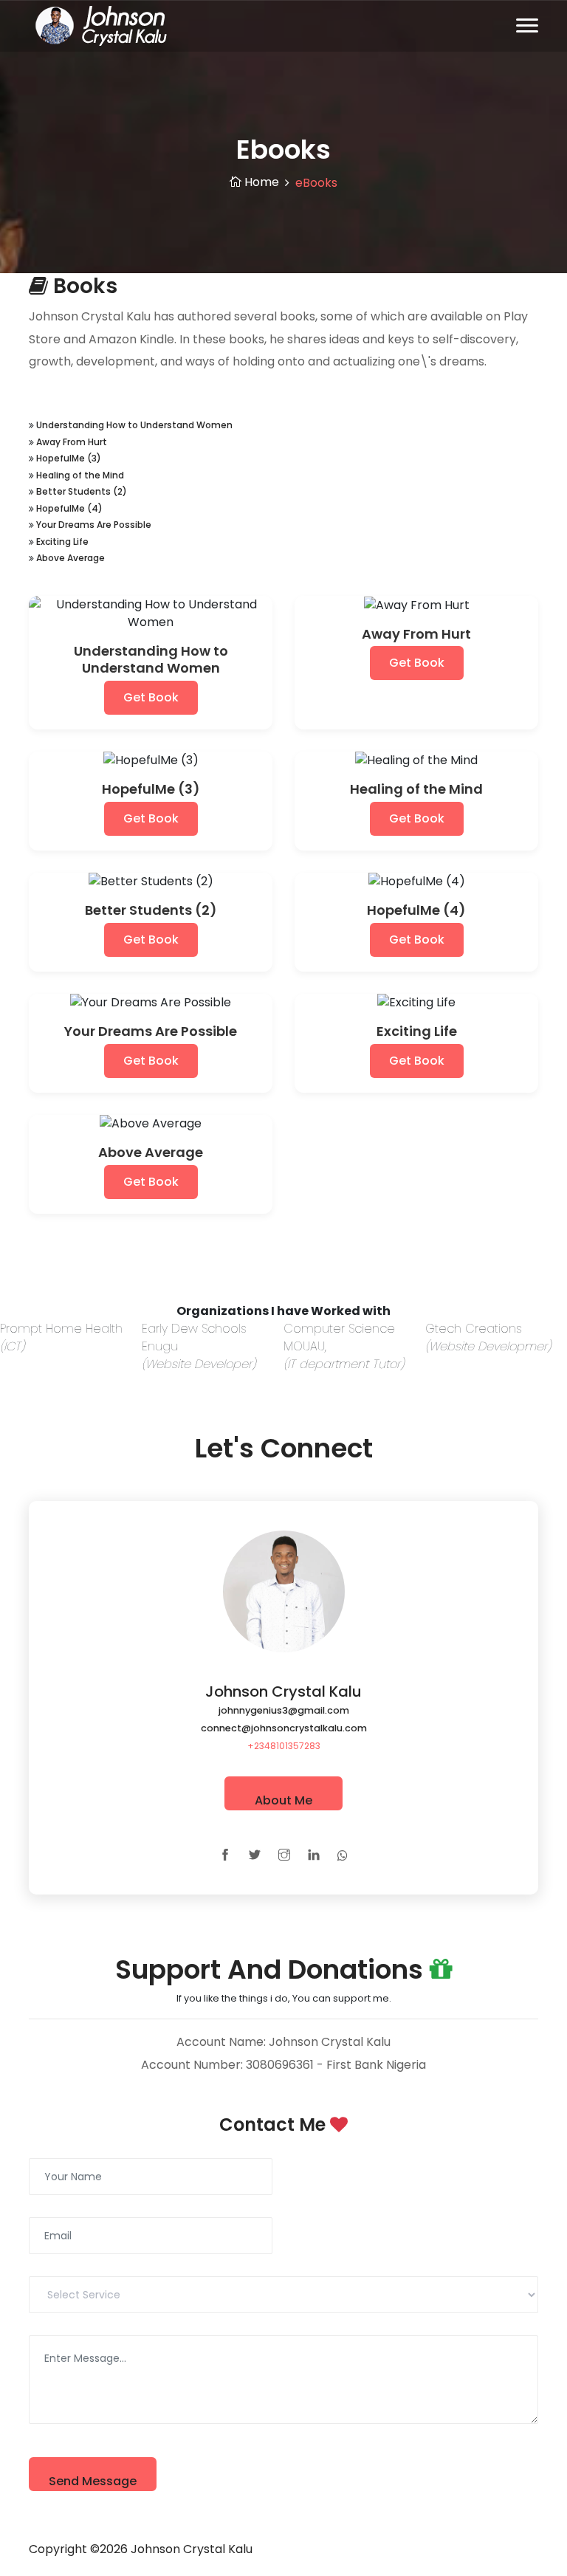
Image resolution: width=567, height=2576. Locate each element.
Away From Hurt (72, 442)
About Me (283, 1800)
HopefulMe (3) (69, 458)
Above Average (71, 558)
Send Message (93, 2481)
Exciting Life (62, 542)
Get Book (151, 697)
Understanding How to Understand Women (134, 425)
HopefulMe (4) (69, 508)
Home (260, 182)
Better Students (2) (82, 491)
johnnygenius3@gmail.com (284, 1710)
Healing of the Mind (80, 475)
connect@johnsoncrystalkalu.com (284, 1728)
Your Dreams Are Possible (94, 525)
